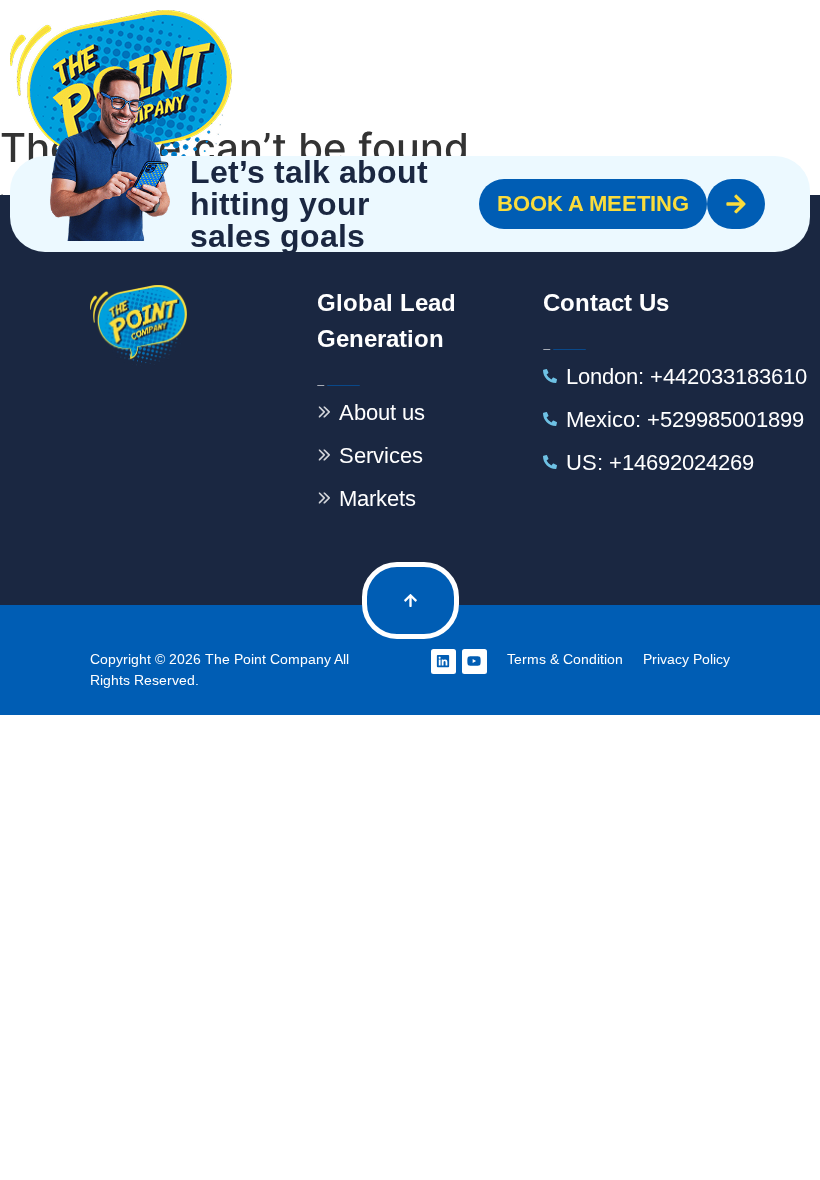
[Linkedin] (443, 661)
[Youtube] (474, 661)
